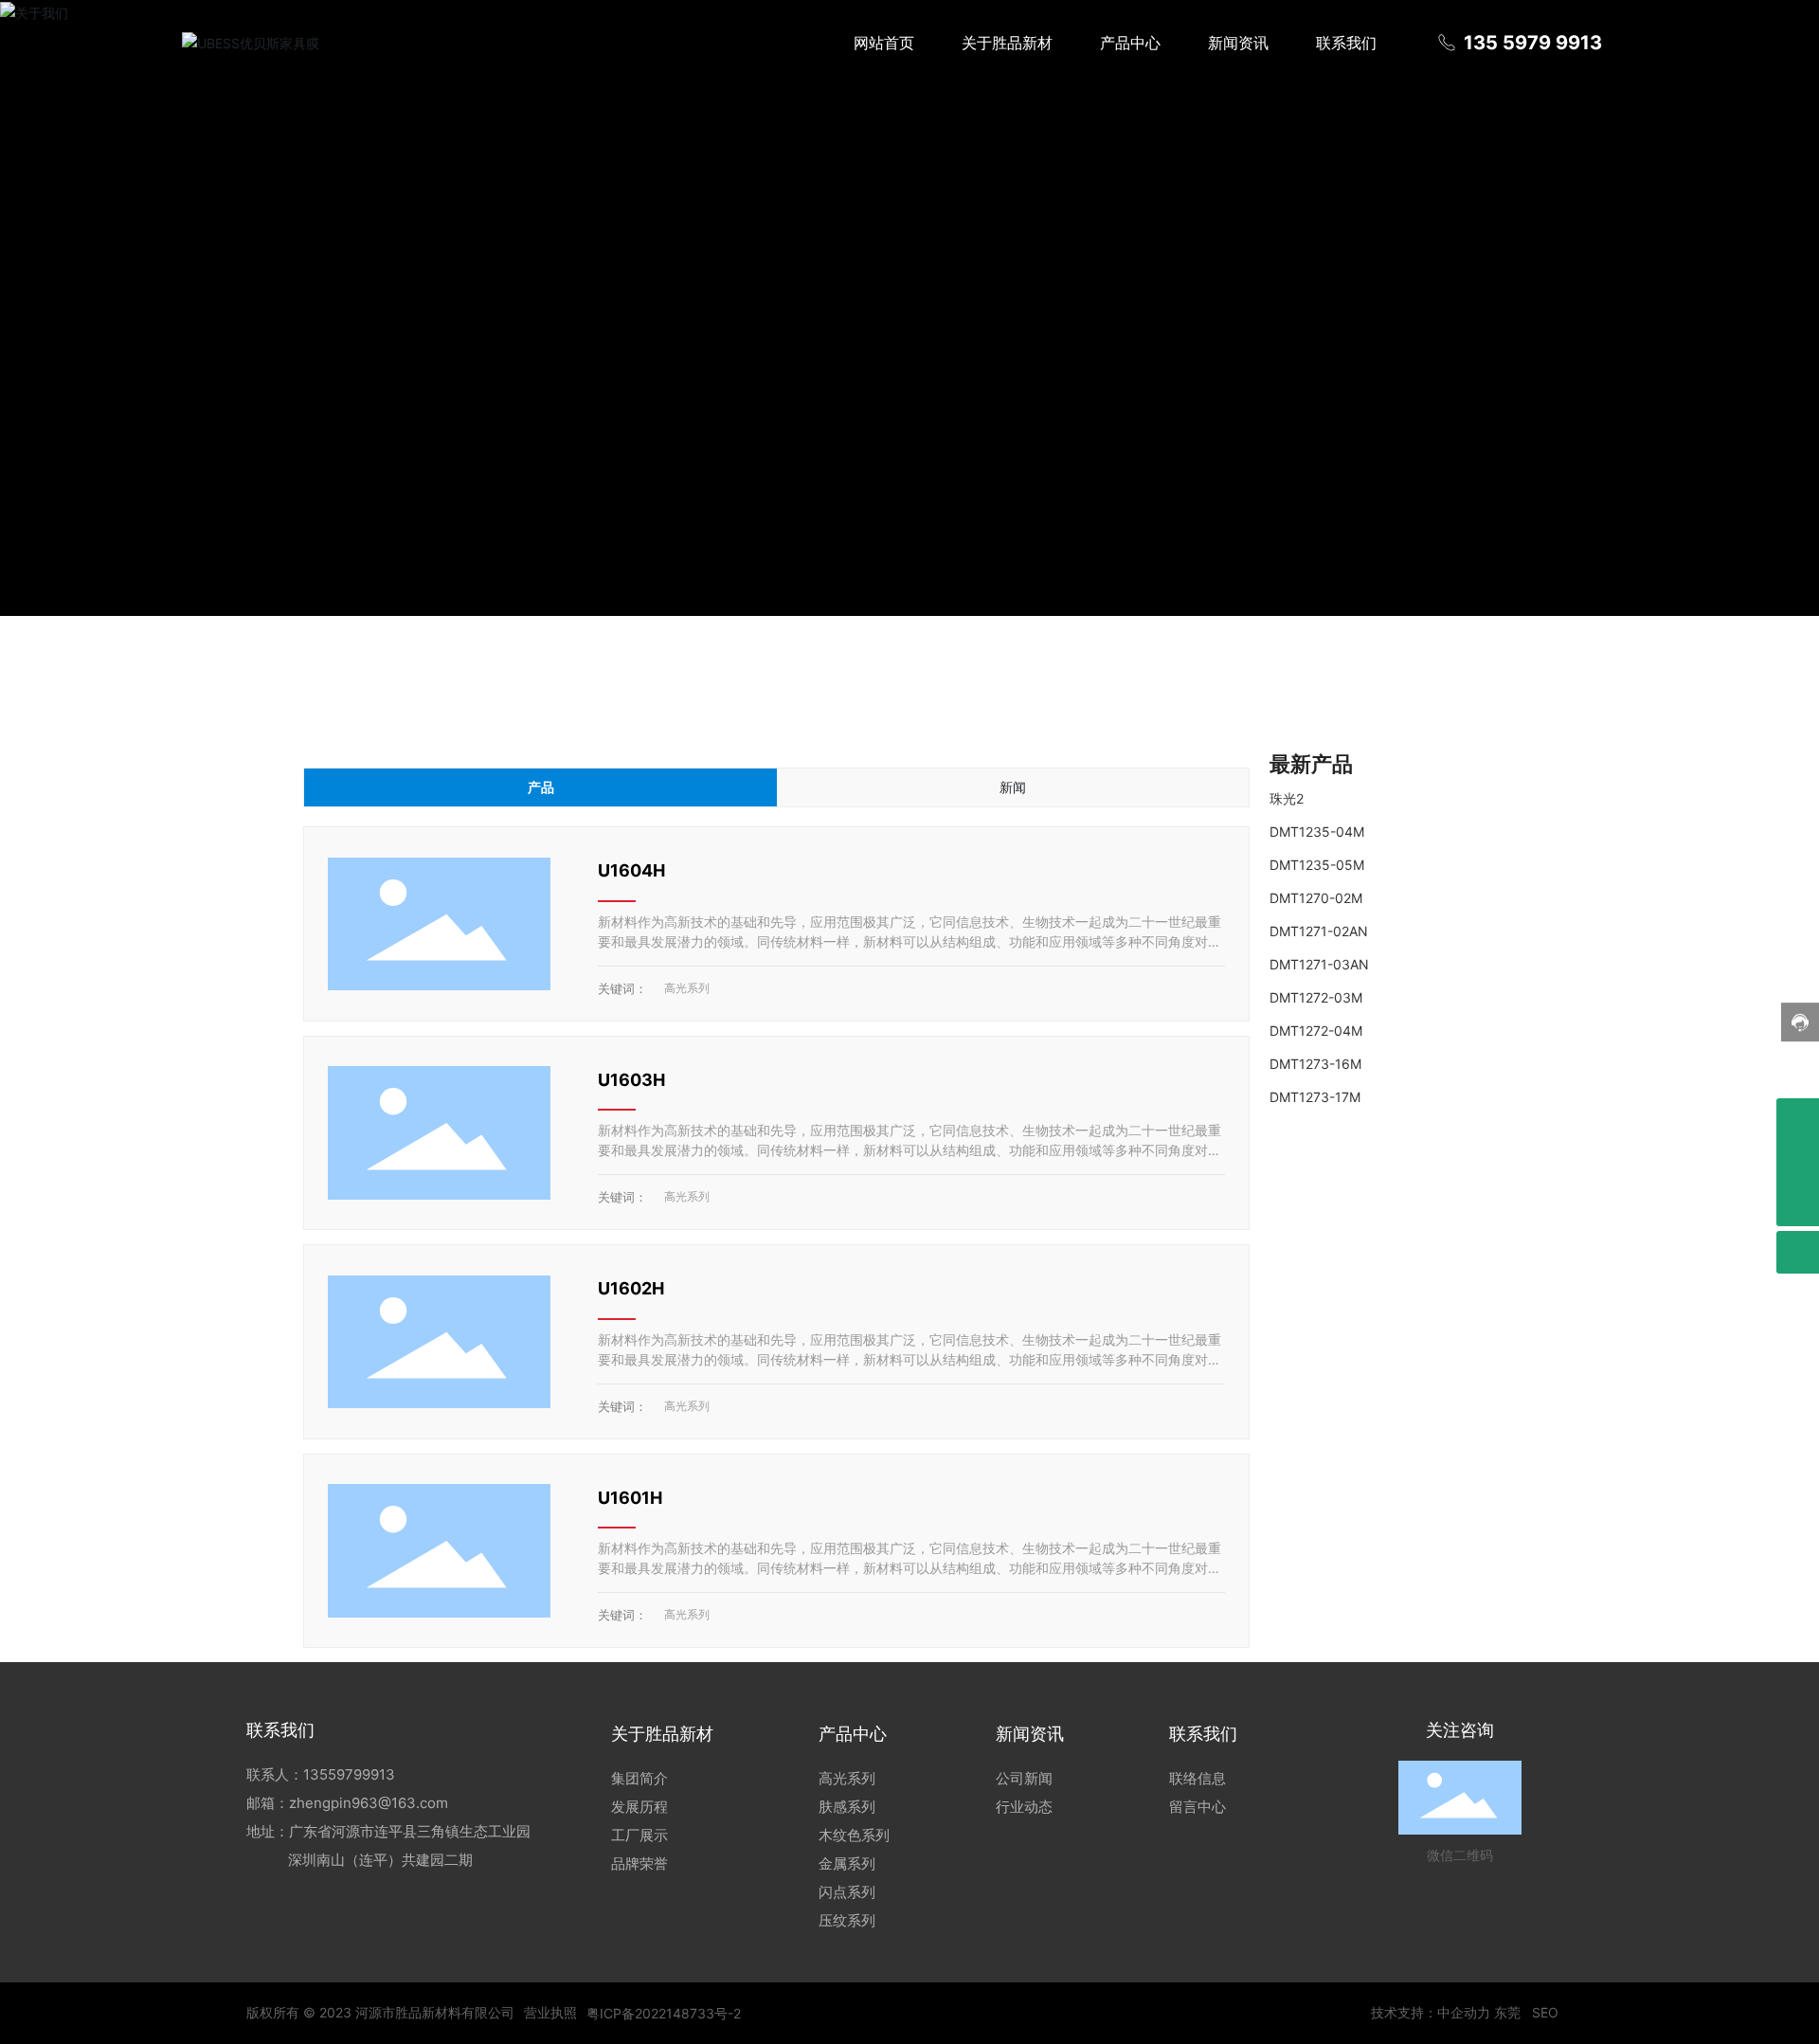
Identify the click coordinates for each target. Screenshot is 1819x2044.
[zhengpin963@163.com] (1798, 1120)
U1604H (631, 870)
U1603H (631, 1080)
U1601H (630, 1498)
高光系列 (687, 988)
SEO (1545, 2012)
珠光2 (1287, 798)
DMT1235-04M (1317, 832)
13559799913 (349, 1774)
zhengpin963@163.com (369, 1803)
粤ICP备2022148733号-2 (664, 2013)
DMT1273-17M (1315, 1097)
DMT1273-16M (1315, 1064)
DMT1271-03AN (1319, 964)
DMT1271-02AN (1319, 931)
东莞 (1507, 2012)
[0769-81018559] (1798, 1162)
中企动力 (1464, 2012)
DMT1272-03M (1316, 997)
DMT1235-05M (1317, 865)
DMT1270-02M (1316, 898)
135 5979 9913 (1531, 43)
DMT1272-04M (1316, 1031)
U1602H (631, 1288)
